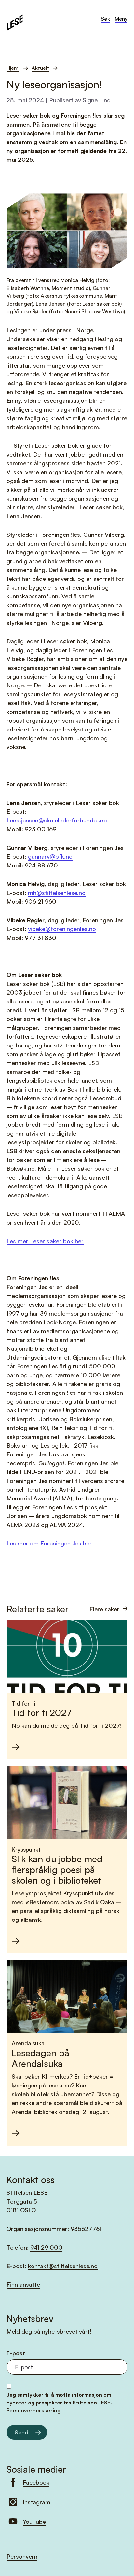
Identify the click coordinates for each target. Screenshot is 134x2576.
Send (21, 2432)
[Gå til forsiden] (15, 22)
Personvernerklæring (33, 2410)
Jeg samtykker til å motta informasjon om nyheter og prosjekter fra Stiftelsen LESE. (59, 2403)
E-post (16, 2353)
